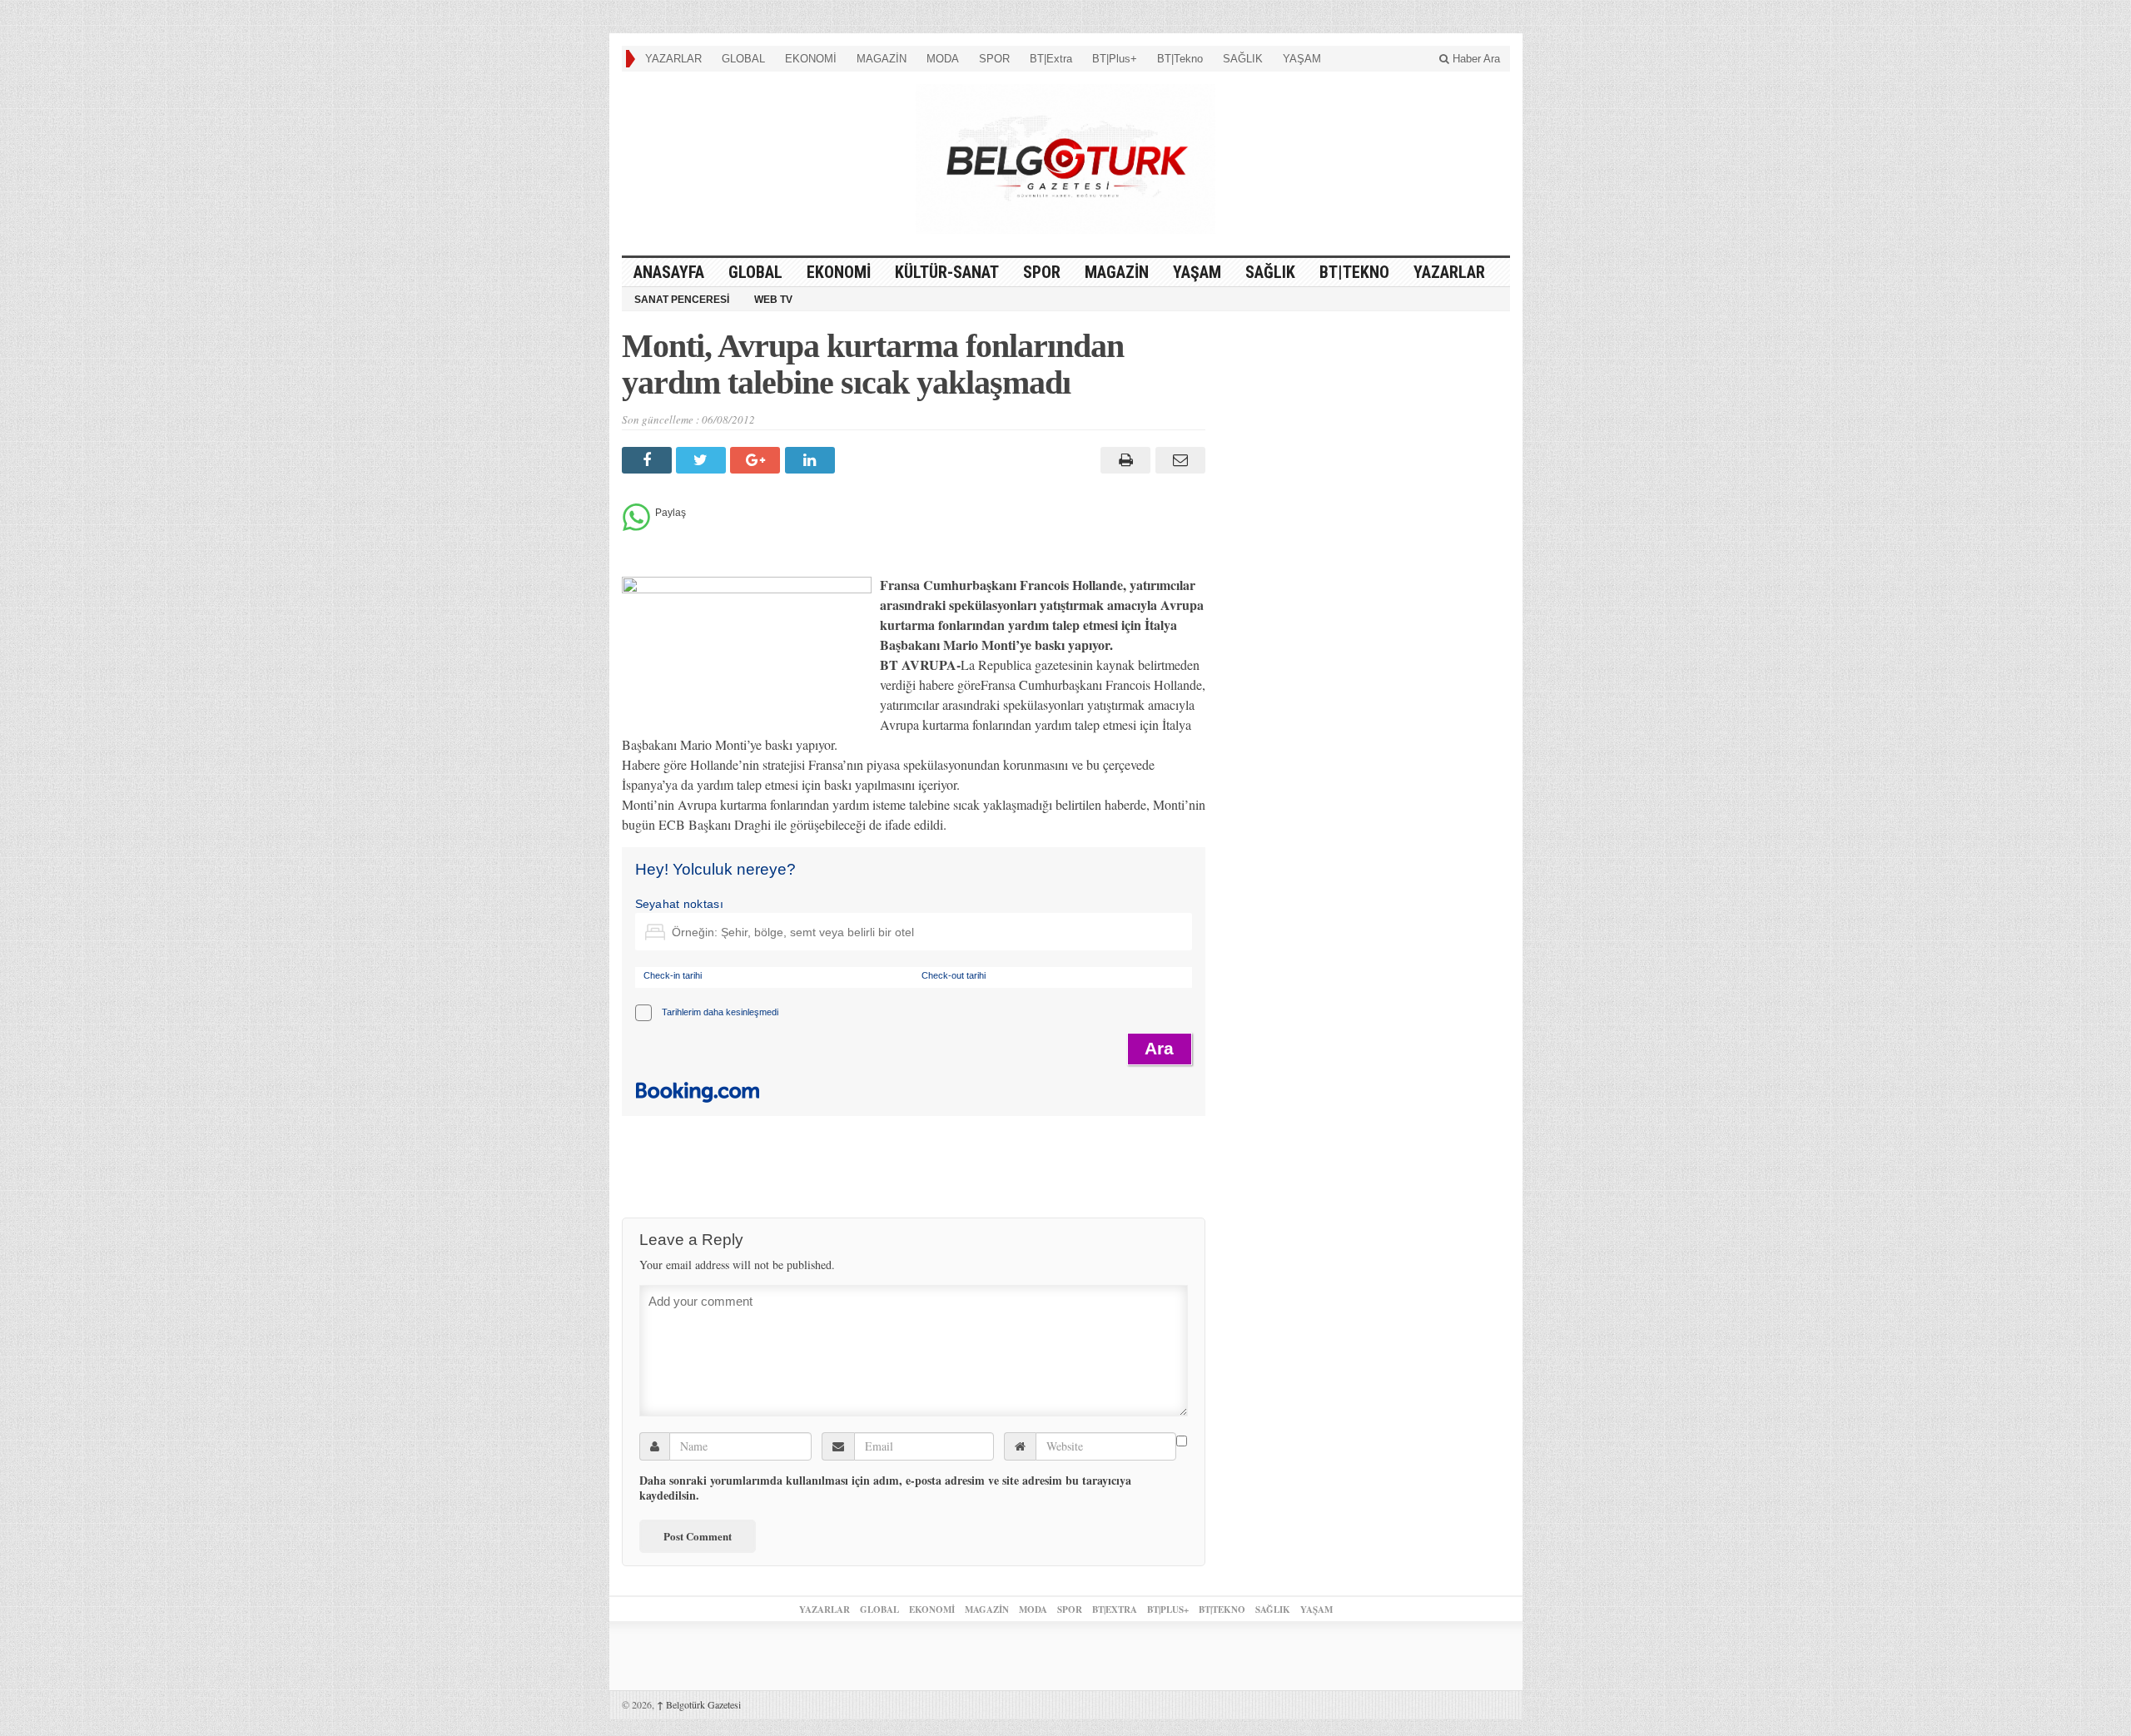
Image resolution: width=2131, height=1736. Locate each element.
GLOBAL (743, 59)
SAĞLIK (1243, 59)
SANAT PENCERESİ (682, 300)
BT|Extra (1051, 59)
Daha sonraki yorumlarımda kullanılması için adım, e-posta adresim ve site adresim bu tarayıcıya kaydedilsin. (885, 1488)
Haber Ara (1475, 59)
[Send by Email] (1177, 460)
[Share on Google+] (757, 460)
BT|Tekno (1180, 59)
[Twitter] (703, 460)
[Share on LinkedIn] (812, 460)
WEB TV (773, 300)
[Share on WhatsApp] (636, 526)
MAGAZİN (882, 59)
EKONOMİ (811, 59)
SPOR (994, 59)
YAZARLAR (673, 59)
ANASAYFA (669, 272)
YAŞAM (1302, 59)
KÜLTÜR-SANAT (947, 272)
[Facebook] (649, 460)
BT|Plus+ (1115, 59)
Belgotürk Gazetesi (699, 1704)
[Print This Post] (1123, 460)
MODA (943, 59)
